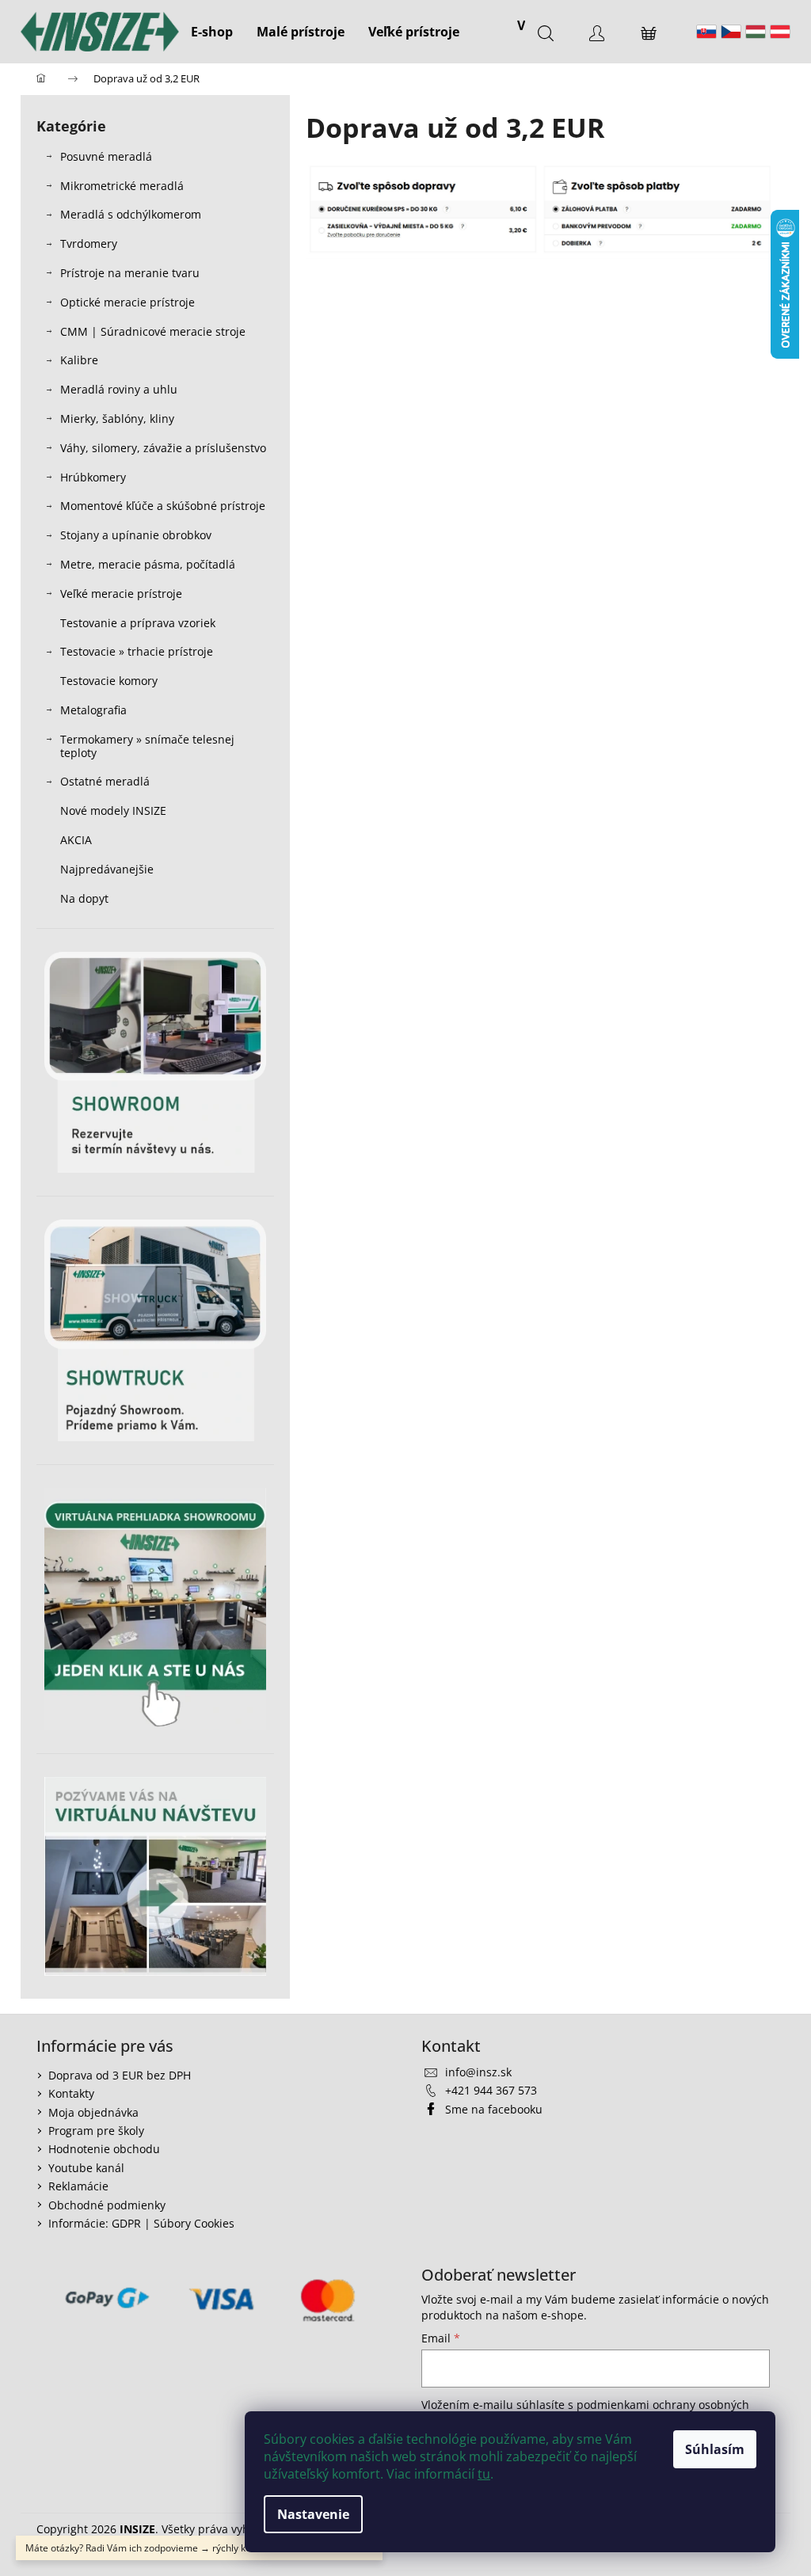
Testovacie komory (109, 681)
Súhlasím (715, 2449)
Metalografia (93, 710)
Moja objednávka (93, 2112)
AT (780, 32)
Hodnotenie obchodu (104, 2149)
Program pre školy (96, 2131)
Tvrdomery (89, 244)
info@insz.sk (478, 2072)
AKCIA (76, 840)
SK (706, 32)
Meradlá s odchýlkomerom (131, 214)
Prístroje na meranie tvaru (130, 273)
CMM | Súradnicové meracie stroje (153, 331)
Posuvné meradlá (106, 156)
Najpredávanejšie (109, 869)
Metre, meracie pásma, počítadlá (148, 564)
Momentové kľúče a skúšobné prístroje (163, 506)
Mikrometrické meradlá (122, 186)
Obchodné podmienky (107, 2205)
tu (484, 2474)
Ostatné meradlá (105, 781)
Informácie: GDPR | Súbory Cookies (141, 2223)
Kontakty (71, 2093)
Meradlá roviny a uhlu (119, 389)
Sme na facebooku (494, 2109)
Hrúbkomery (93, 477)
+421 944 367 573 (491, 2090)
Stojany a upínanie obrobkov (136, 535)
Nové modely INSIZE (113, 810)
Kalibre (79, 360)
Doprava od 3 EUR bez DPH (120, 2075)
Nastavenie (313, 2514)
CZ (731, 32)
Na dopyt (84, 898)
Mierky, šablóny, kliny (117, 419)
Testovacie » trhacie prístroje (137, 651)
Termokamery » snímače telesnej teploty (147, 746)
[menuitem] (212, 32)
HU (756, 32)
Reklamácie (78, 2186)
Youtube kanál (86, 2168)
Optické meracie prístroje (128, 302)
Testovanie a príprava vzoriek (138, 623)
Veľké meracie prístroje (121, 594)
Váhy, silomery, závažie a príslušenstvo (163, 448)
